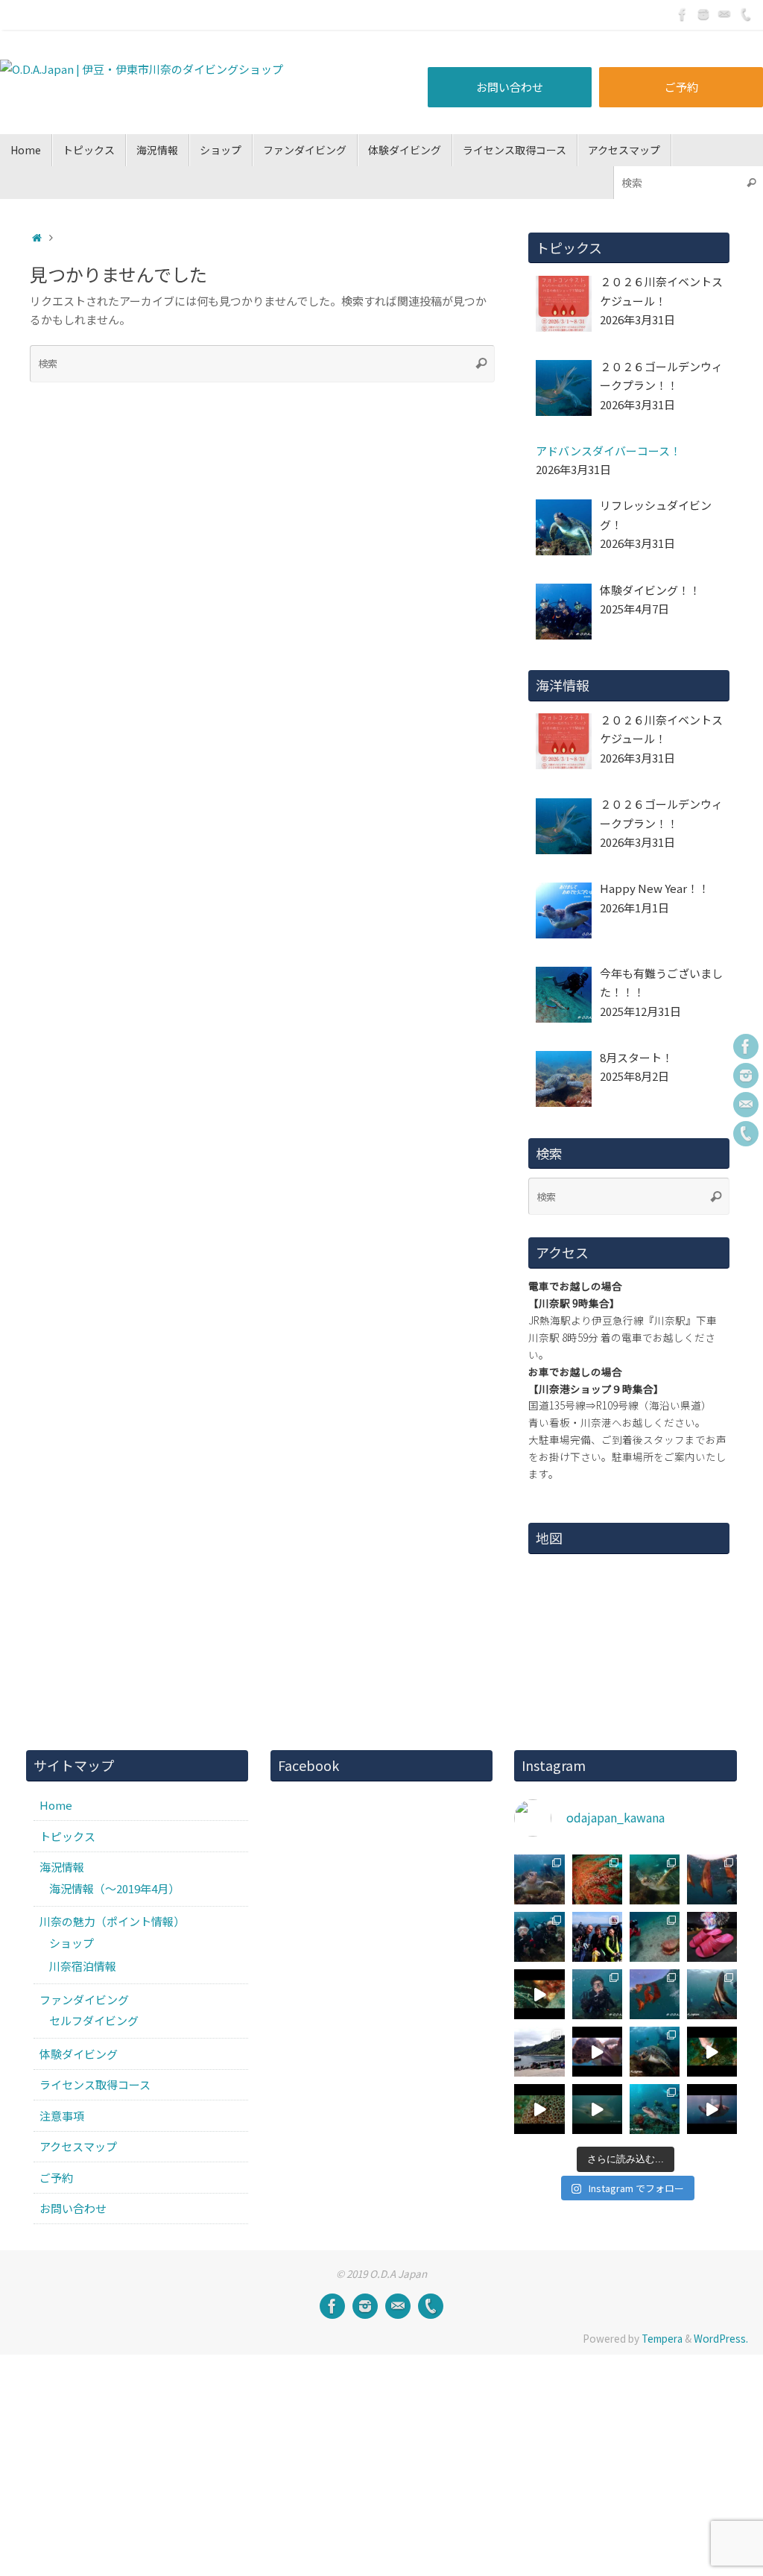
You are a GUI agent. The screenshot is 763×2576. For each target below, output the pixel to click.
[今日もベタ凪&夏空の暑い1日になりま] (597, 1937)
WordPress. (721, 2338)
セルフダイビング (94, 2020)
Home (56, 1805)
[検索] (751, 182)
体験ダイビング (79, 2054)
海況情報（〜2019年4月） (114, 1888)
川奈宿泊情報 (83, 1966)
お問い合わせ (510, 87)
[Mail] (724, 14)
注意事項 (62, 2116)
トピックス (67, 1836)
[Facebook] (683, 14)
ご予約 (681, 87)
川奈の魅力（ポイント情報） (112, 1921)
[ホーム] (37, 237)
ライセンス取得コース (95, 2084)
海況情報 (62, 1867)
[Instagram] (703, 14)
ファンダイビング (84, 1999)
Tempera (662, 2338)
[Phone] (745, 14)
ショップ (72, 1943)
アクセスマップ (78, 2146)
